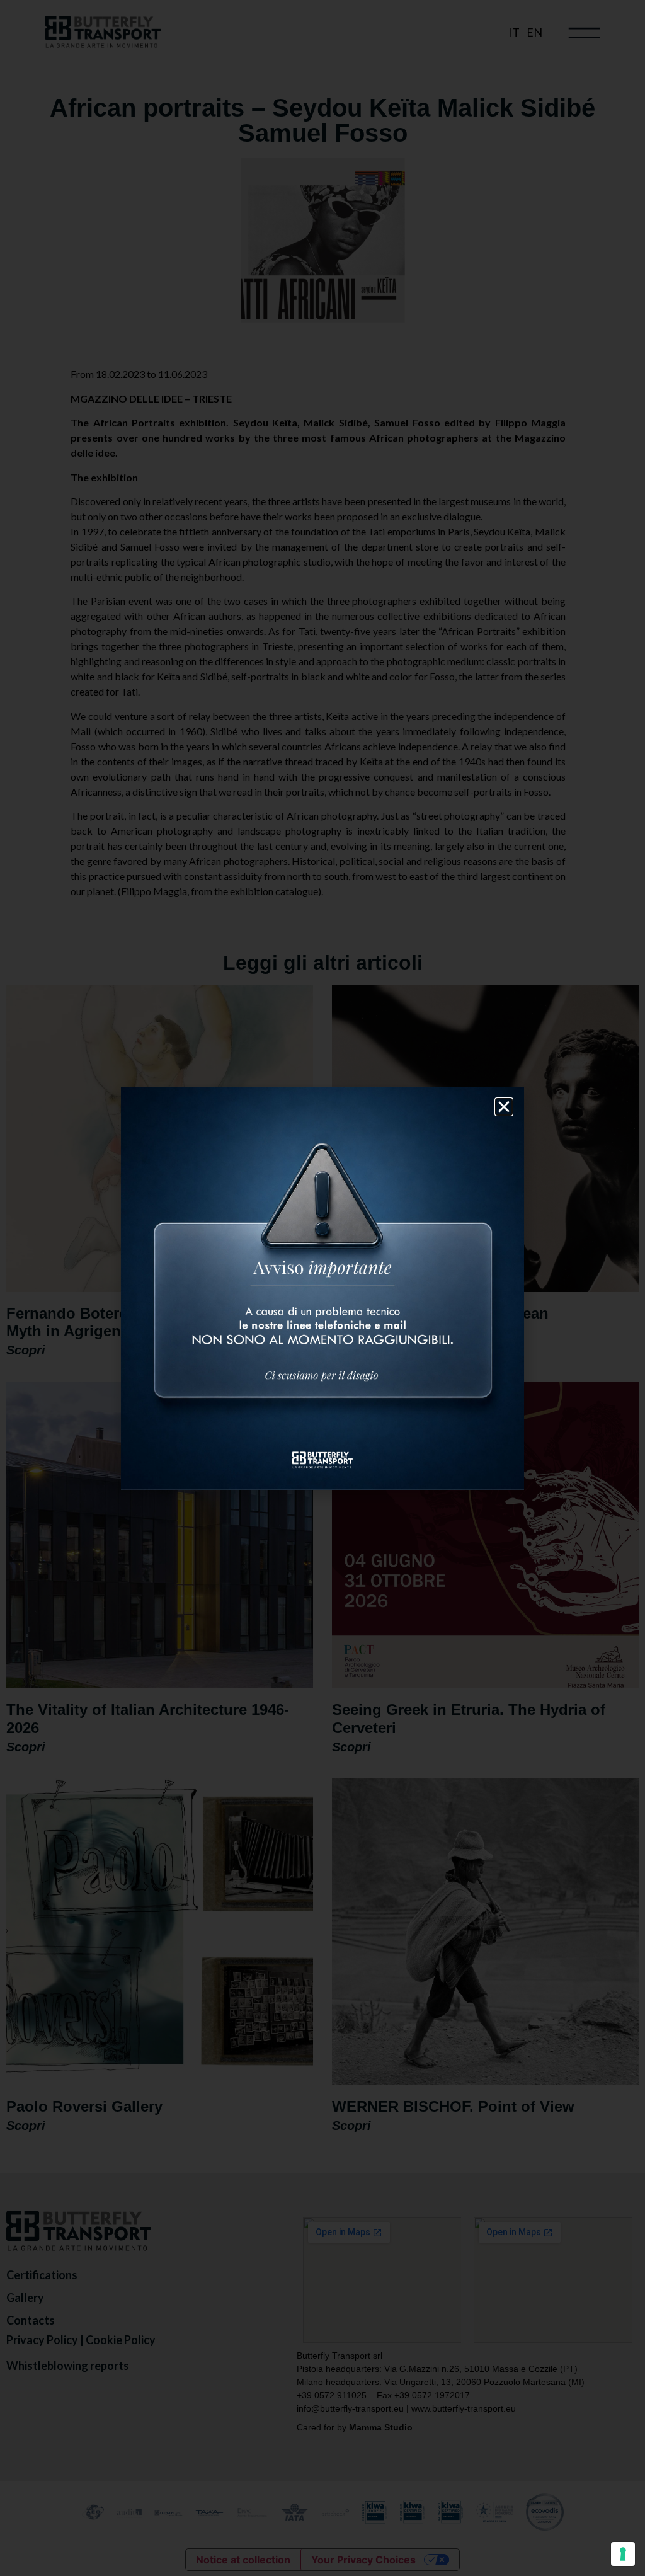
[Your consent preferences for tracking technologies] (623, 2554)
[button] (504, 1107)
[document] (322, 1288)
